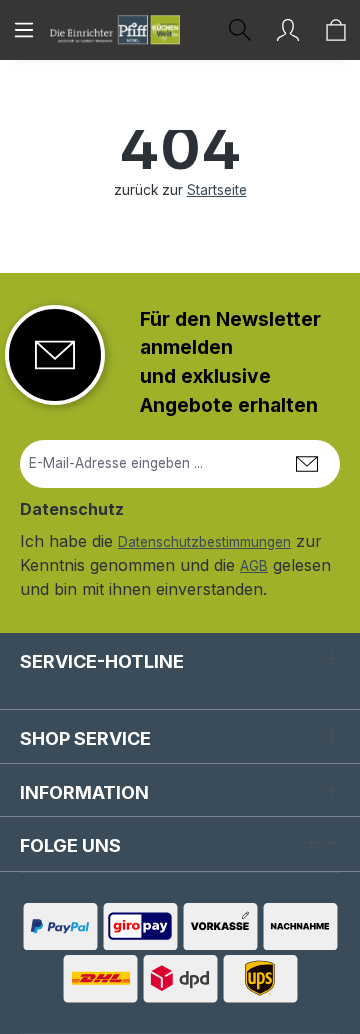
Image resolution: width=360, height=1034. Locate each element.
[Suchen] (240, 30)
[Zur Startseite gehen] (115, 29)
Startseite (217, 190)
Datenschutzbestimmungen (204, 542)
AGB (254, 566)
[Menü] (24, 30)
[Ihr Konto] (288, 30)
